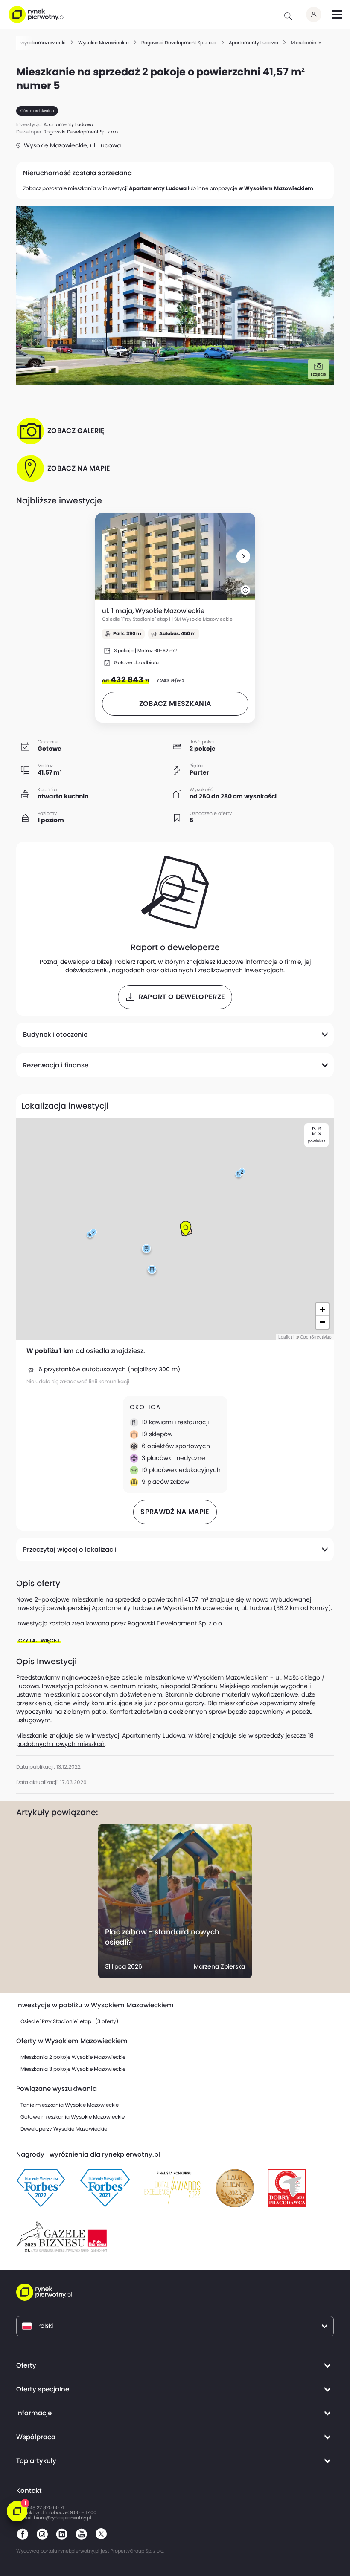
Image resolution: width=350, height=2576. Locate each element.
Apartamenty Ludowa (158, 188)
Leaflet (285, 1337)
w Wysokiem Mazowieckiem (276, 188)
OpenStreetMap (316, 1337)
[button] (243, 556)
